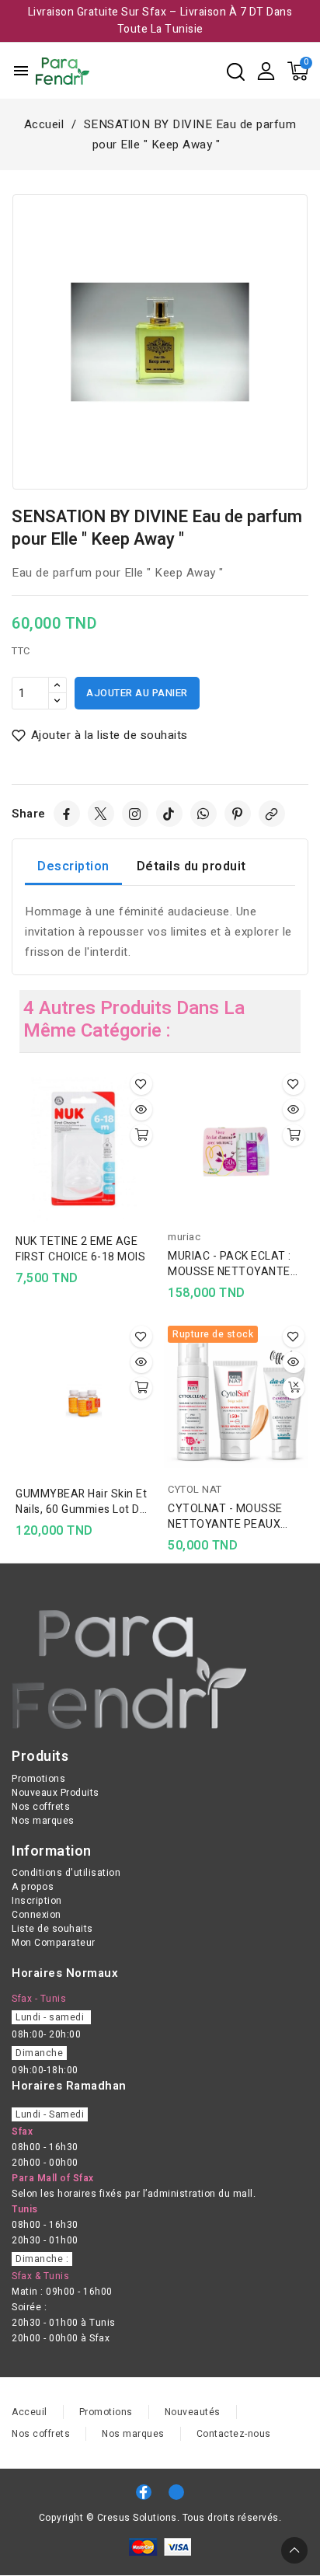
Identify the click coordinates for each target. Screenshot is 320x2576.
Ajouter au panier (137, 693)
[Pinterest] (238, 814)
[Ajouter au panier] (141, 1135)
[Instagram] (135, 814)
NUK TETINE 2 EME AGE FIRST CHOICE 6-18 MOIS (80, 1250)
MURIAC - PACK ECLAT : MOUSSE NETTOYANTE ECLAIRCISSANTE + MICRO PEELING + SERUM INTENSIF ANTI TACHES (233, 1264)
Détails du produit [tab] (191, 866)
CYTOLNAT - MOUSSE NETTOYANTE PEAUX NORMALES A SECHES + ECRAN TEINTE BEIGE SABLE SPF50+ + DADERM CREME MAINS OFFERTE (235, 1517)
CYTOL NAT (195, 1489)
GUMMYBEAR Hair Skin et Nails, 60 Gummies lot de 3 (81, 1502)
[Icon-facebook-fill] (144, 2492)
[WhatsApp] (203, 814)
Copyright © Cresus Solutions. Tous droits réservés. (160, 2518)
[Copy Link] (272, 814)
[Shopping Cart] (298, 71)
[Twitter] (101, 814)
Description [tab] (73, 866)
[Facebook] (67, 814)
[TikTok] (169, 814)
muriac (184, 1237)
